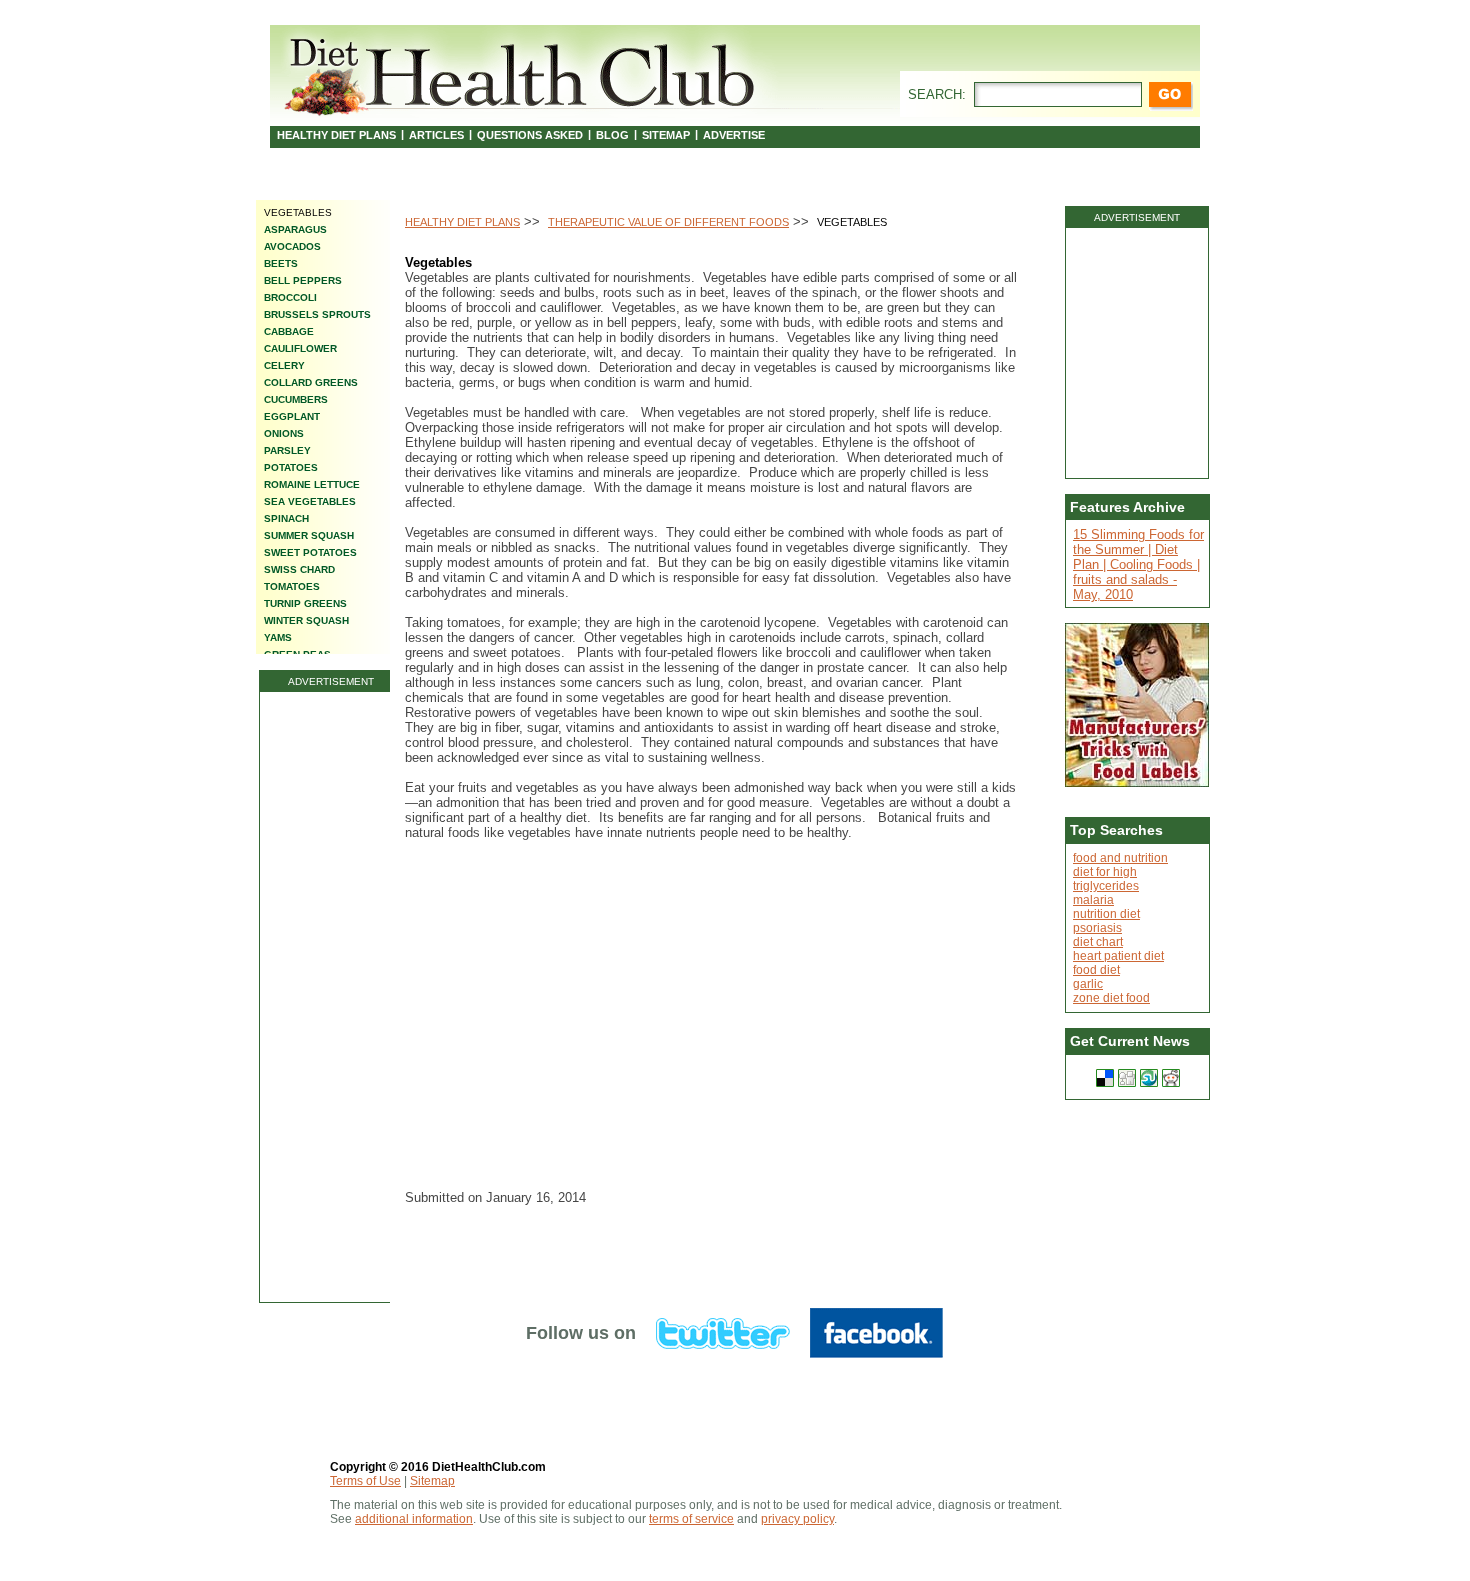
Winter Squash (306, 620)
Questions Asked (530, 135)
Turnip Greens (305, 603)
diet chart (1098, 942)
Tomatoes (292, 586)
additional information (414, 1519)
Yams (278, 637)
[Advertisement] (331, 997)
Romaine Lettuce (312, 484)
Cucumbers (296, 399)
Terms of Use (365, 1481)
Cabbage (289, 331)
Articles (436, 135)
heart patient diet (1118, 956)
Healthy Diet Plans (336, 135)
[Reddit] (1171, 1078)
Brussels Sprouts (317, 314)
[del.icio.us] (1105, 1078)
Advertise (734, 135)
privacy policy (797, 1519)
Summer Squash (309, 535)
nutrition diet (1106, 914)
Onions (284, 433)
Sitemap (666, 135)
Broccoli (290, 297)
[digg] (1127, 1078)
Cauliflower (300, 348)
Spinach (286, 518)
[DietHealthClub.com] (522, 72)
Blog (612, 135)
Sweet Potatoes (310, 552)
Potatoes (291, 467)
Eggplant (292, 416)
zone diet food (1111, 998)
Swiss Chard (299, 569)
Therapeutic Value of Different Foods (668, 222)
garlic (1088, 984)
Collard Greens (311, 382)
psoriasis (1097, 928)
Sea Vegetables (310, 501)
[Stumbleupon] (1149, 1078)
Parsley (287, 450)
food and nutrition (1120, 858)
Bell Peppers (303, 280)
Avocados (292, 246)
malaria (1093, 900)
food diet (1096, 970)
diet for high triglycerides (1106, 879)
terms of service (691, 1519)
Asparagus (295, 229)
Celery (284, 365)
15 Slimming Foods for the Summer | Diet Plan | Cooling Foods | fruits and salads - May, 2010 (1138, 564)
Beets (281, 263)
